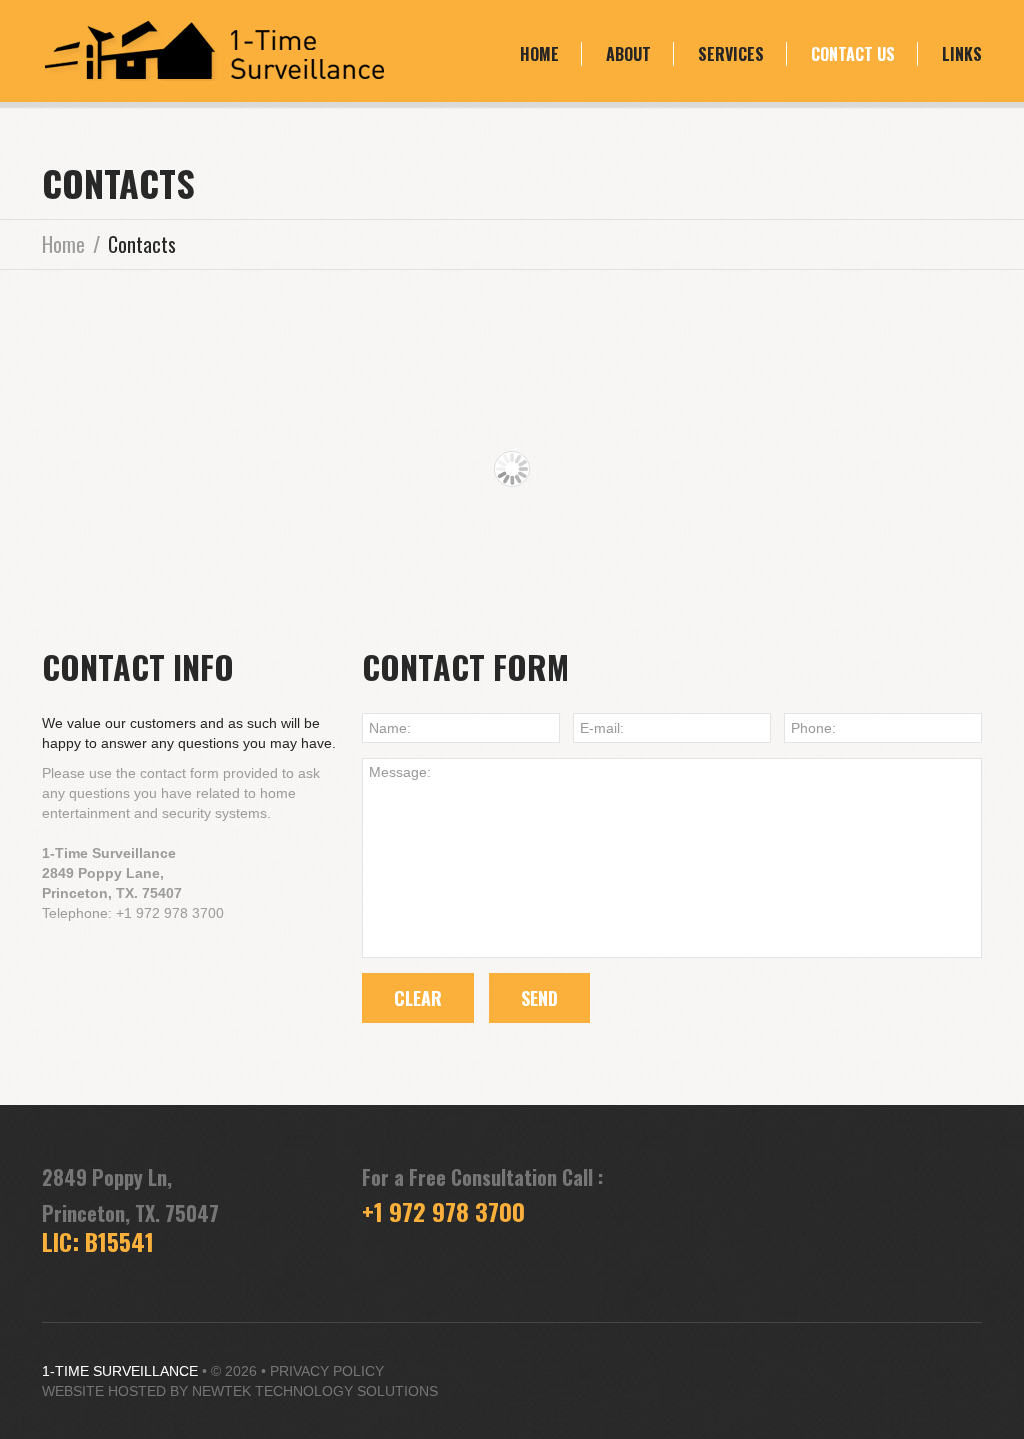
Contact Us (853, 54)
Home (539, 54)
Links (962, 54)
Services (731, 54)
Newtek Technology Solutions (315, 1391)
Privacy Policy (327, 1371)
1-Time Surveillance (120, 1371)
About (628, 54)
